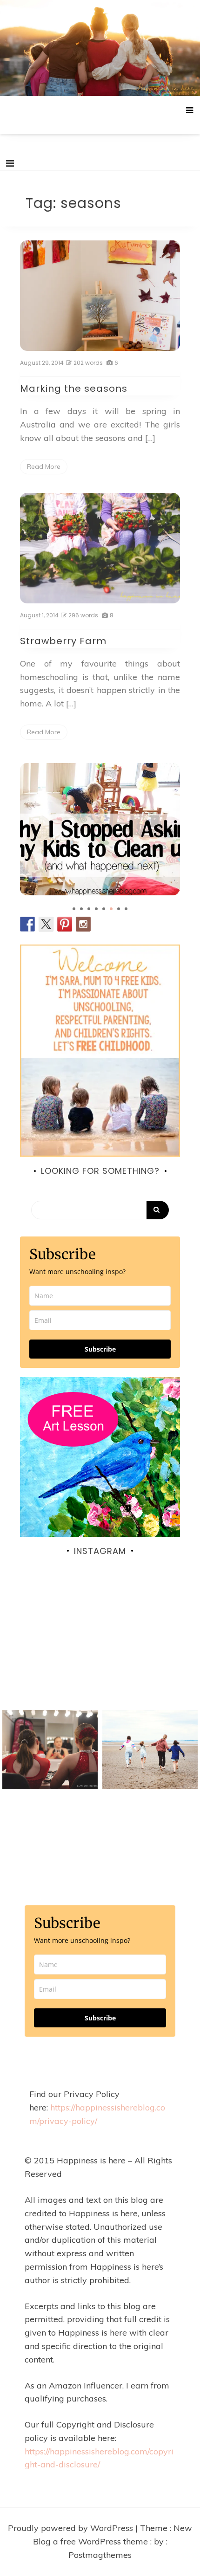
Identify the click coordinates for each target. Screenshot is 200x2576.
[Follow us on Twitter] (46, 924)
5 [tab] (104, 909)
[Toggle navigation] (10, 163)
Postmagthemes (100, 2555)
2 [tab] (81, 909)
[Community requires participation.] (100, 1658)
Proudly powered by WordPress (72, 2528)
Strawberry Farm (63, 641)
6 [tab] (111, 909)
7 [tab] (119, 909)
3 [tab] (89, 909)
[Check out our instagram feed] (83, 924)
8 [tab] (126, 909)
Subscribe (100, 1349)
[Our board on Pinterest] (65, 924)
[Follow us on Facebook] (27, 924)
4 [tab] (96, 909)
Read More (44, 466)
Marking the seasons (74, 388)
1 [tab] (74, 909)
